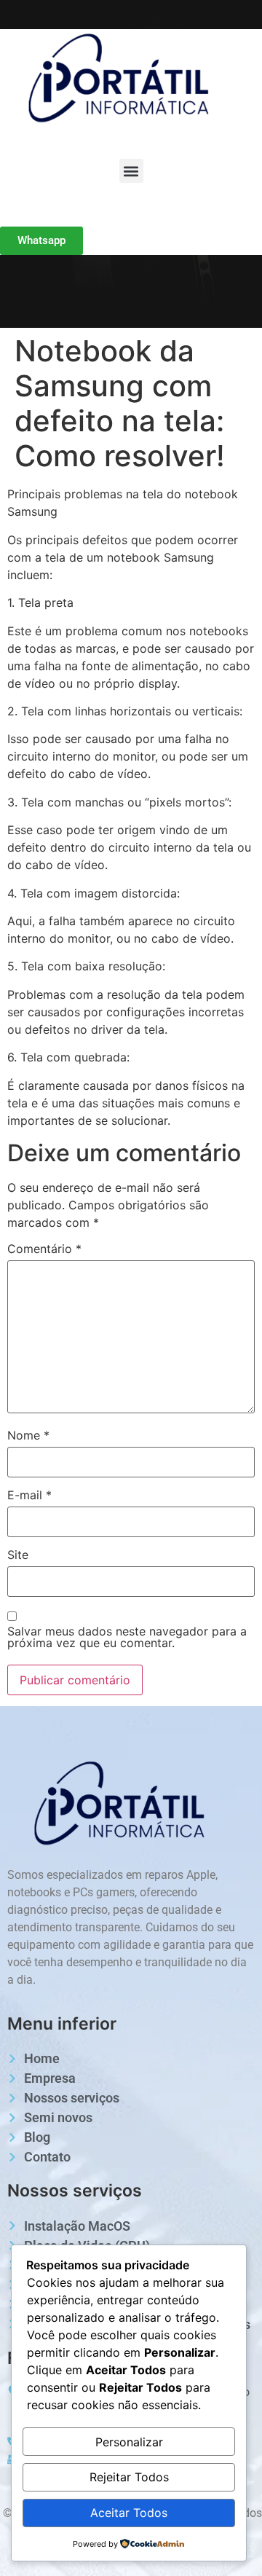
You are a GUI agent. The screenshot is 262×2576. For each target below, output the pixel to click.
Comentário (44, 1249)
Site (18, 1555)
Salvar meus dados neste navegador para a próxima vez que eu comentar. (127, 1637)
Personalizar (129, 2442)
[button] (131, 171)
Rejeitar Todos (129, 2477)
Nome (28, 1435)
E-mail (29, 1495)
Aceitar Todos (129, 2513)
